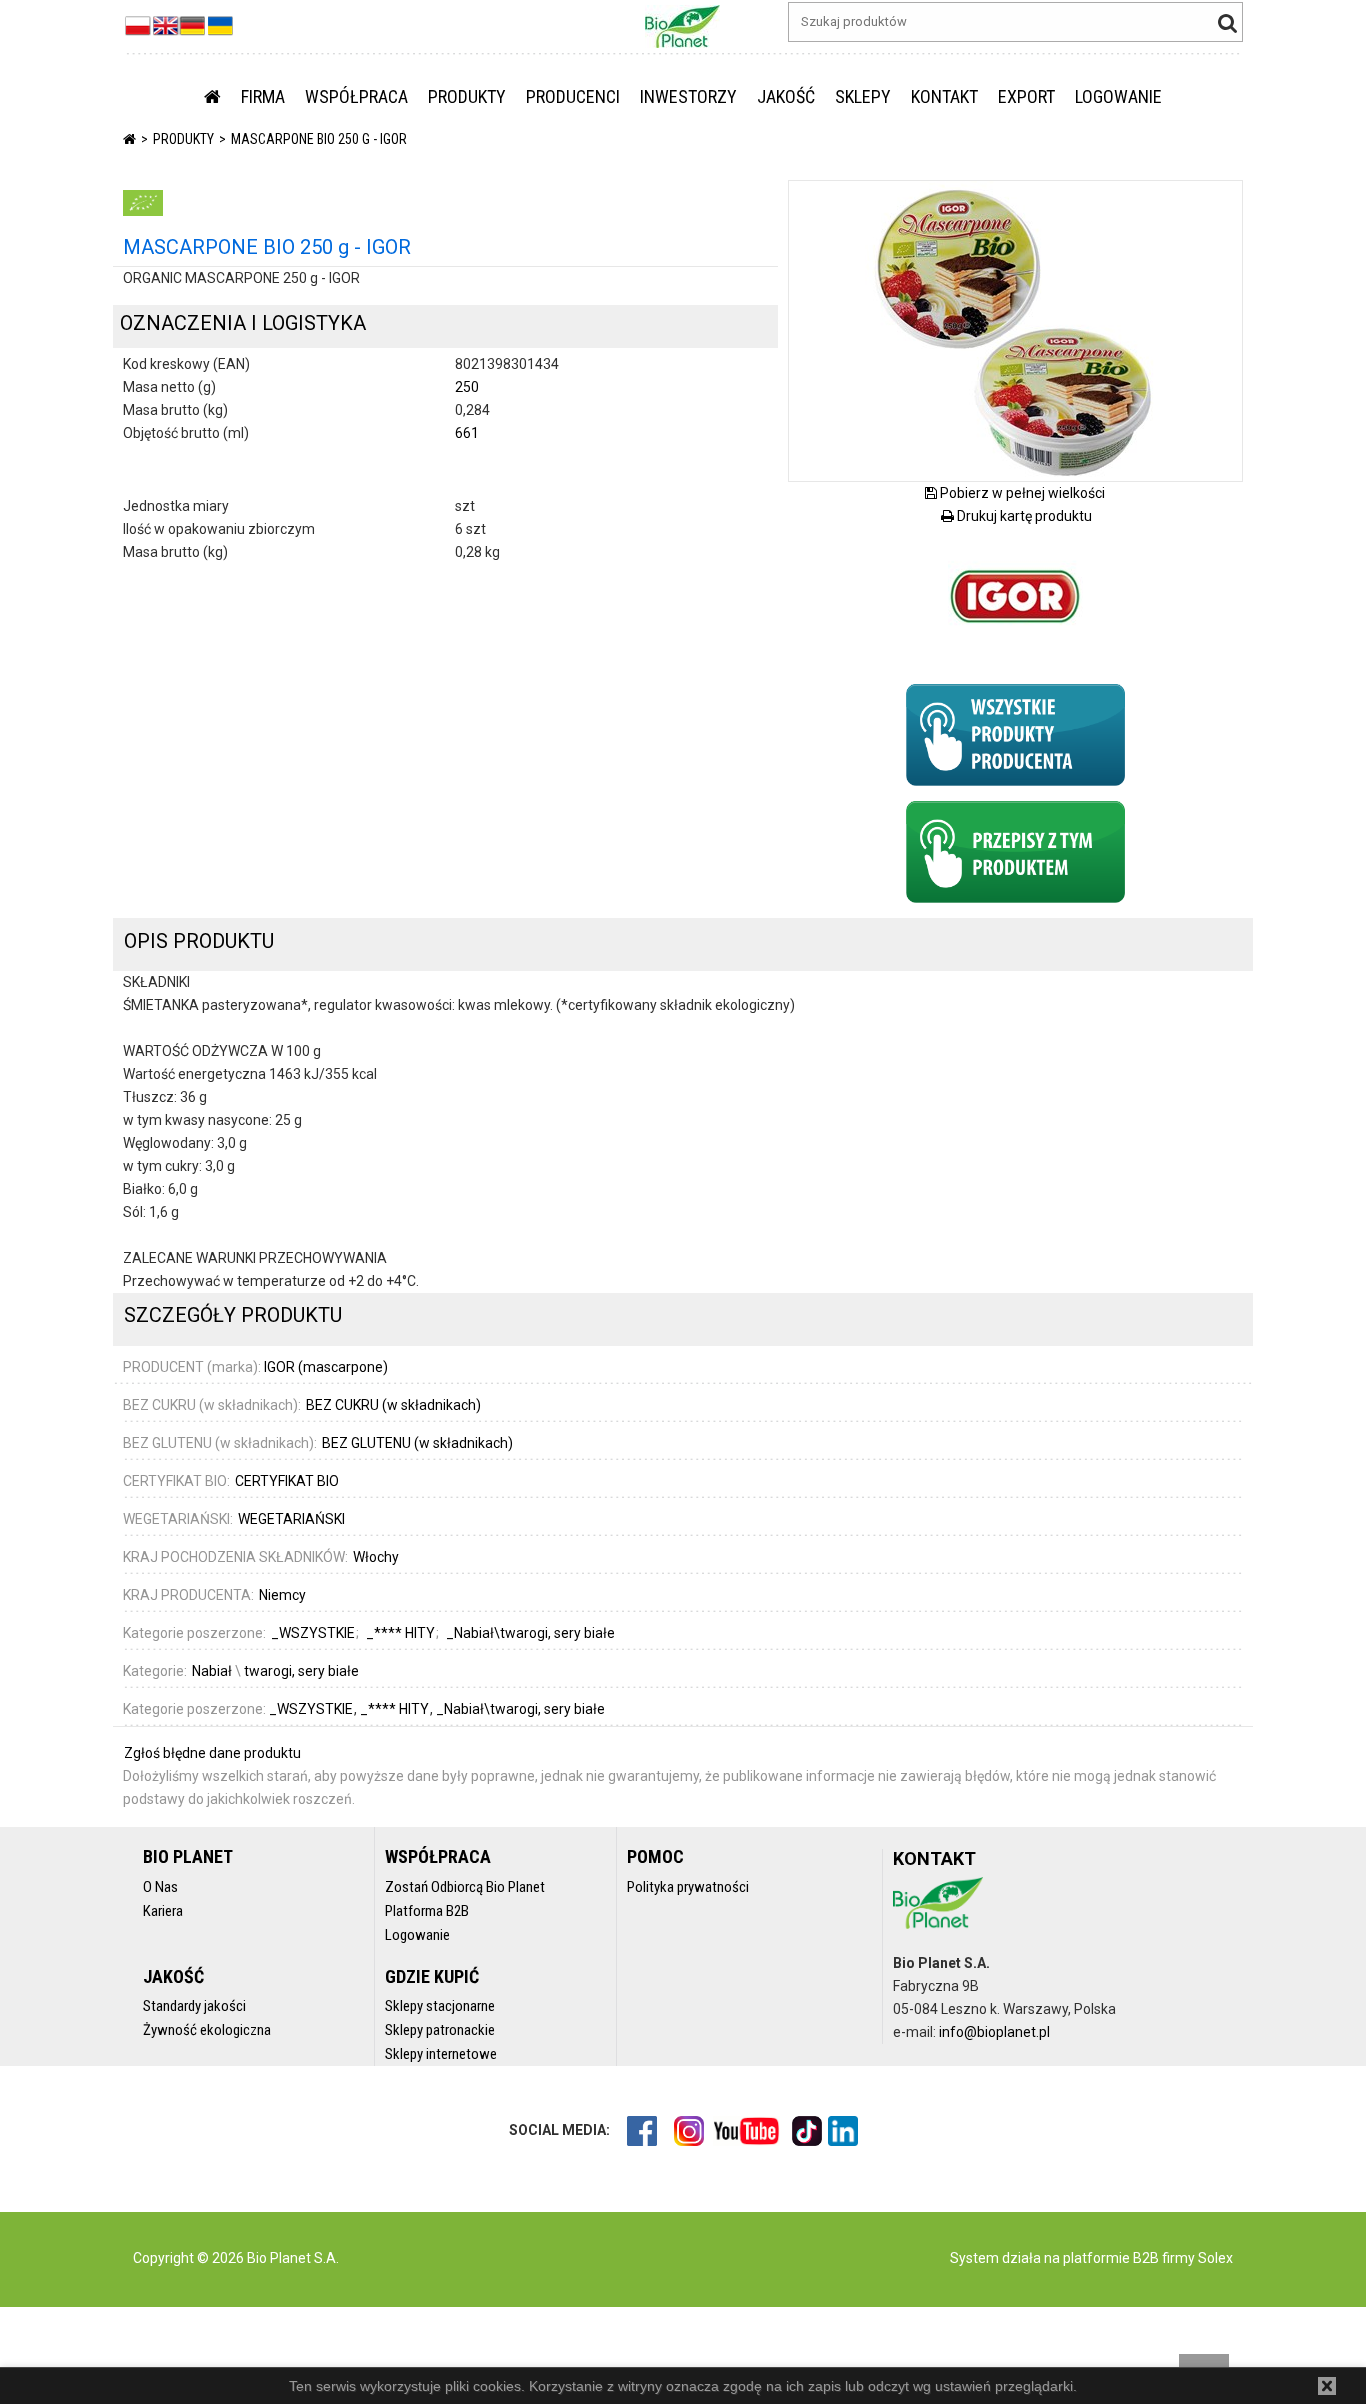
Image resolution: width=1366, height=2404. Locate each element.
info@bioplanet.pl (994, 2032)
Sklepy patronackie (440, 2030)
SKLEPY (863, 96)
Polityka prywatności (688, 1887)
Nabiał (212, 1671)
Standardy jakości (194, 2006)
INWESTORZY (688, 96)
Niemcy (282, 1595)
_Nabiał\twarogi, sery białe (520, 1709)
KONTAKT (944, 96)
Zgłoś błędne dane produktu (212, 1753)
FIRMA (263, 96)
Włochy (376, 1557)
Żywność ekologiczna (207, 2030)
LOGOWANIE (1118, 96)
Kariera (163, 1911)
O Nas (160, 1887)
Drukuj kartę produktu (1023, 516)
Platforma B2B (427, 1911)
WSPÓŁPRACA (356, 96)
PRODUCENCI (573, 96)
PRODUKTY (467, 96)
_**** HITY (396, 1709)
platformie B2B (1109, 2258)
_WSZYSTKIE (312, 1709)
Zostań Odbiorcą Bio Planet (465, 1887)
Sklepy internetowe (441, 2054)
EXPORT (1026, 96)
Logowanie (417, 1935)
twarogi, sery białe (301, 1671)
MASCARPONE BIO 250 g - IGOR (319, 139)
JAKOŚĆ (786, 96)
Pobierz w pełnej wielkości (1021, 493)
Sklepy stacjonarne (440, 2006)
